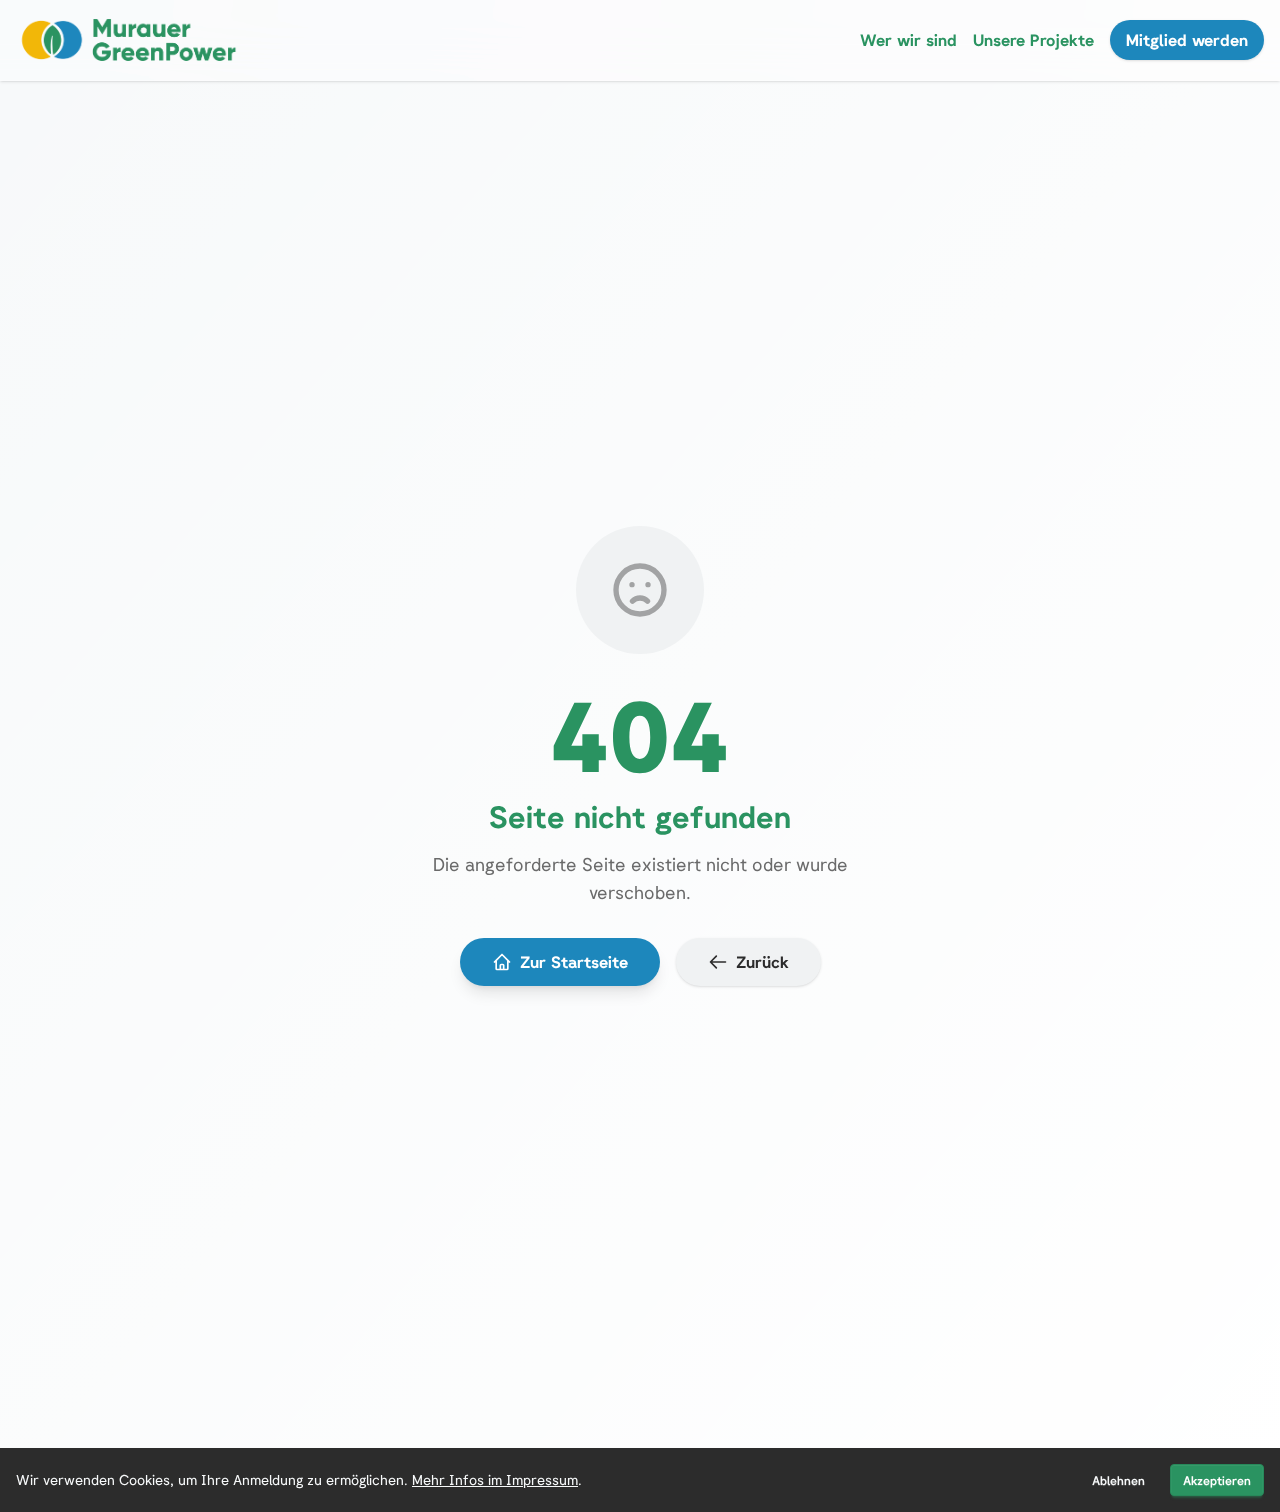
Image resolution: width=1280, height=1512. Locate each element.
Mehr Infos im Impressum (495, 1479)
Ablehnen (1118, 1480)
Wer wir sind (908, 40)
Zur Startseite (574, 962)
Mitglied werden (1187, 40)
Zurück (762, 962)
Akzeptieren (1217, 1480)
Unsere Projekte (1033, 40)
